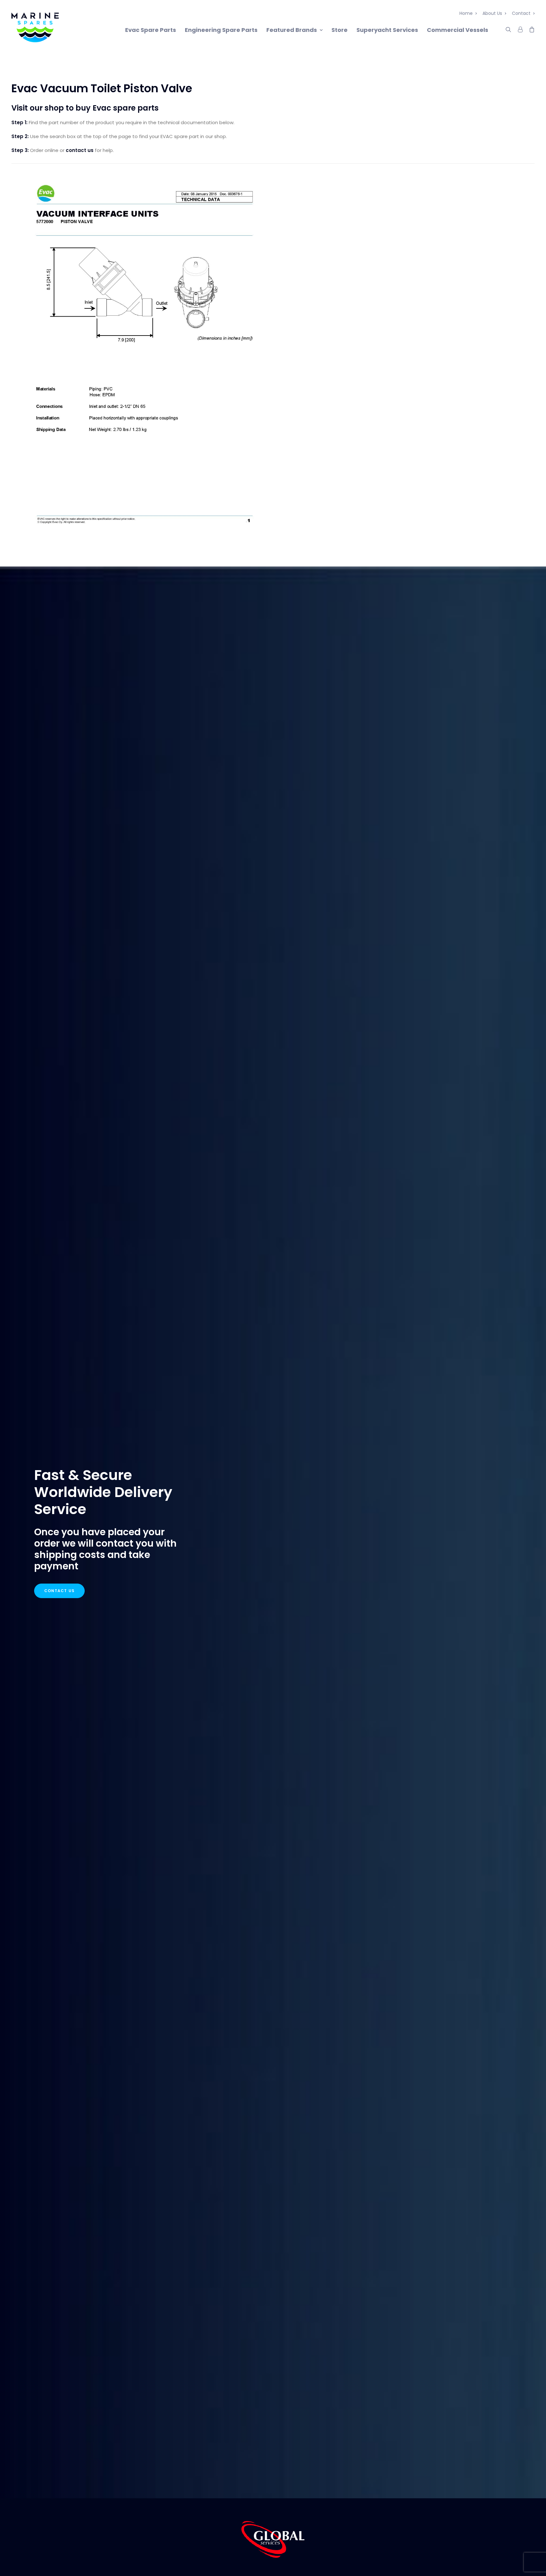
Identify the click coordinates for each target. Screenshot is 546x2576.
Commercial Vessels (458, 30)
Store (340, 30)
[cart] (530, 28)
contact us (80, 150)
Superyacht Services (387, 30)
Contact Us (59, 1591)
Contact (521, 13)
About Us (492, 13)
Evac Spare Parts (151, 30)
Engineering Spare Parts (221, 30)
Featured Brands (292, 30)
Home (466, 13)
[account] (520, 28)
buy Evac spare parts (117, 108)
